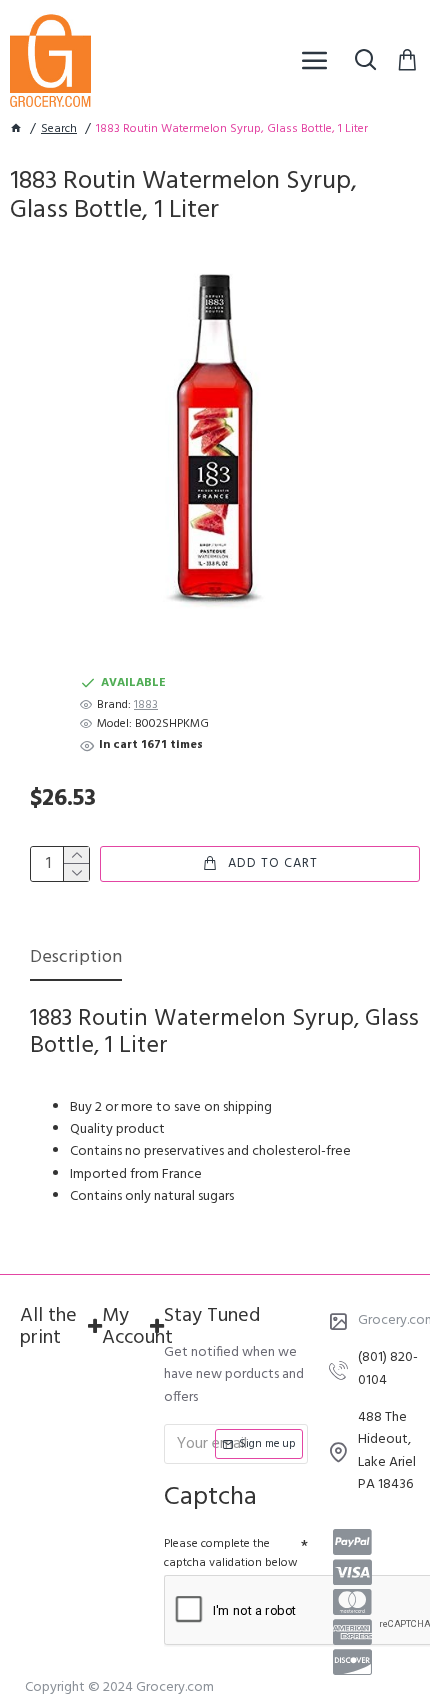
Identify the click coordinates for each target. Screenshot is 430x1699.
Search (59, 129)
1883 (146, 705)
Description (76, 959)
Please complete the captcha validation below (231, 1553)
